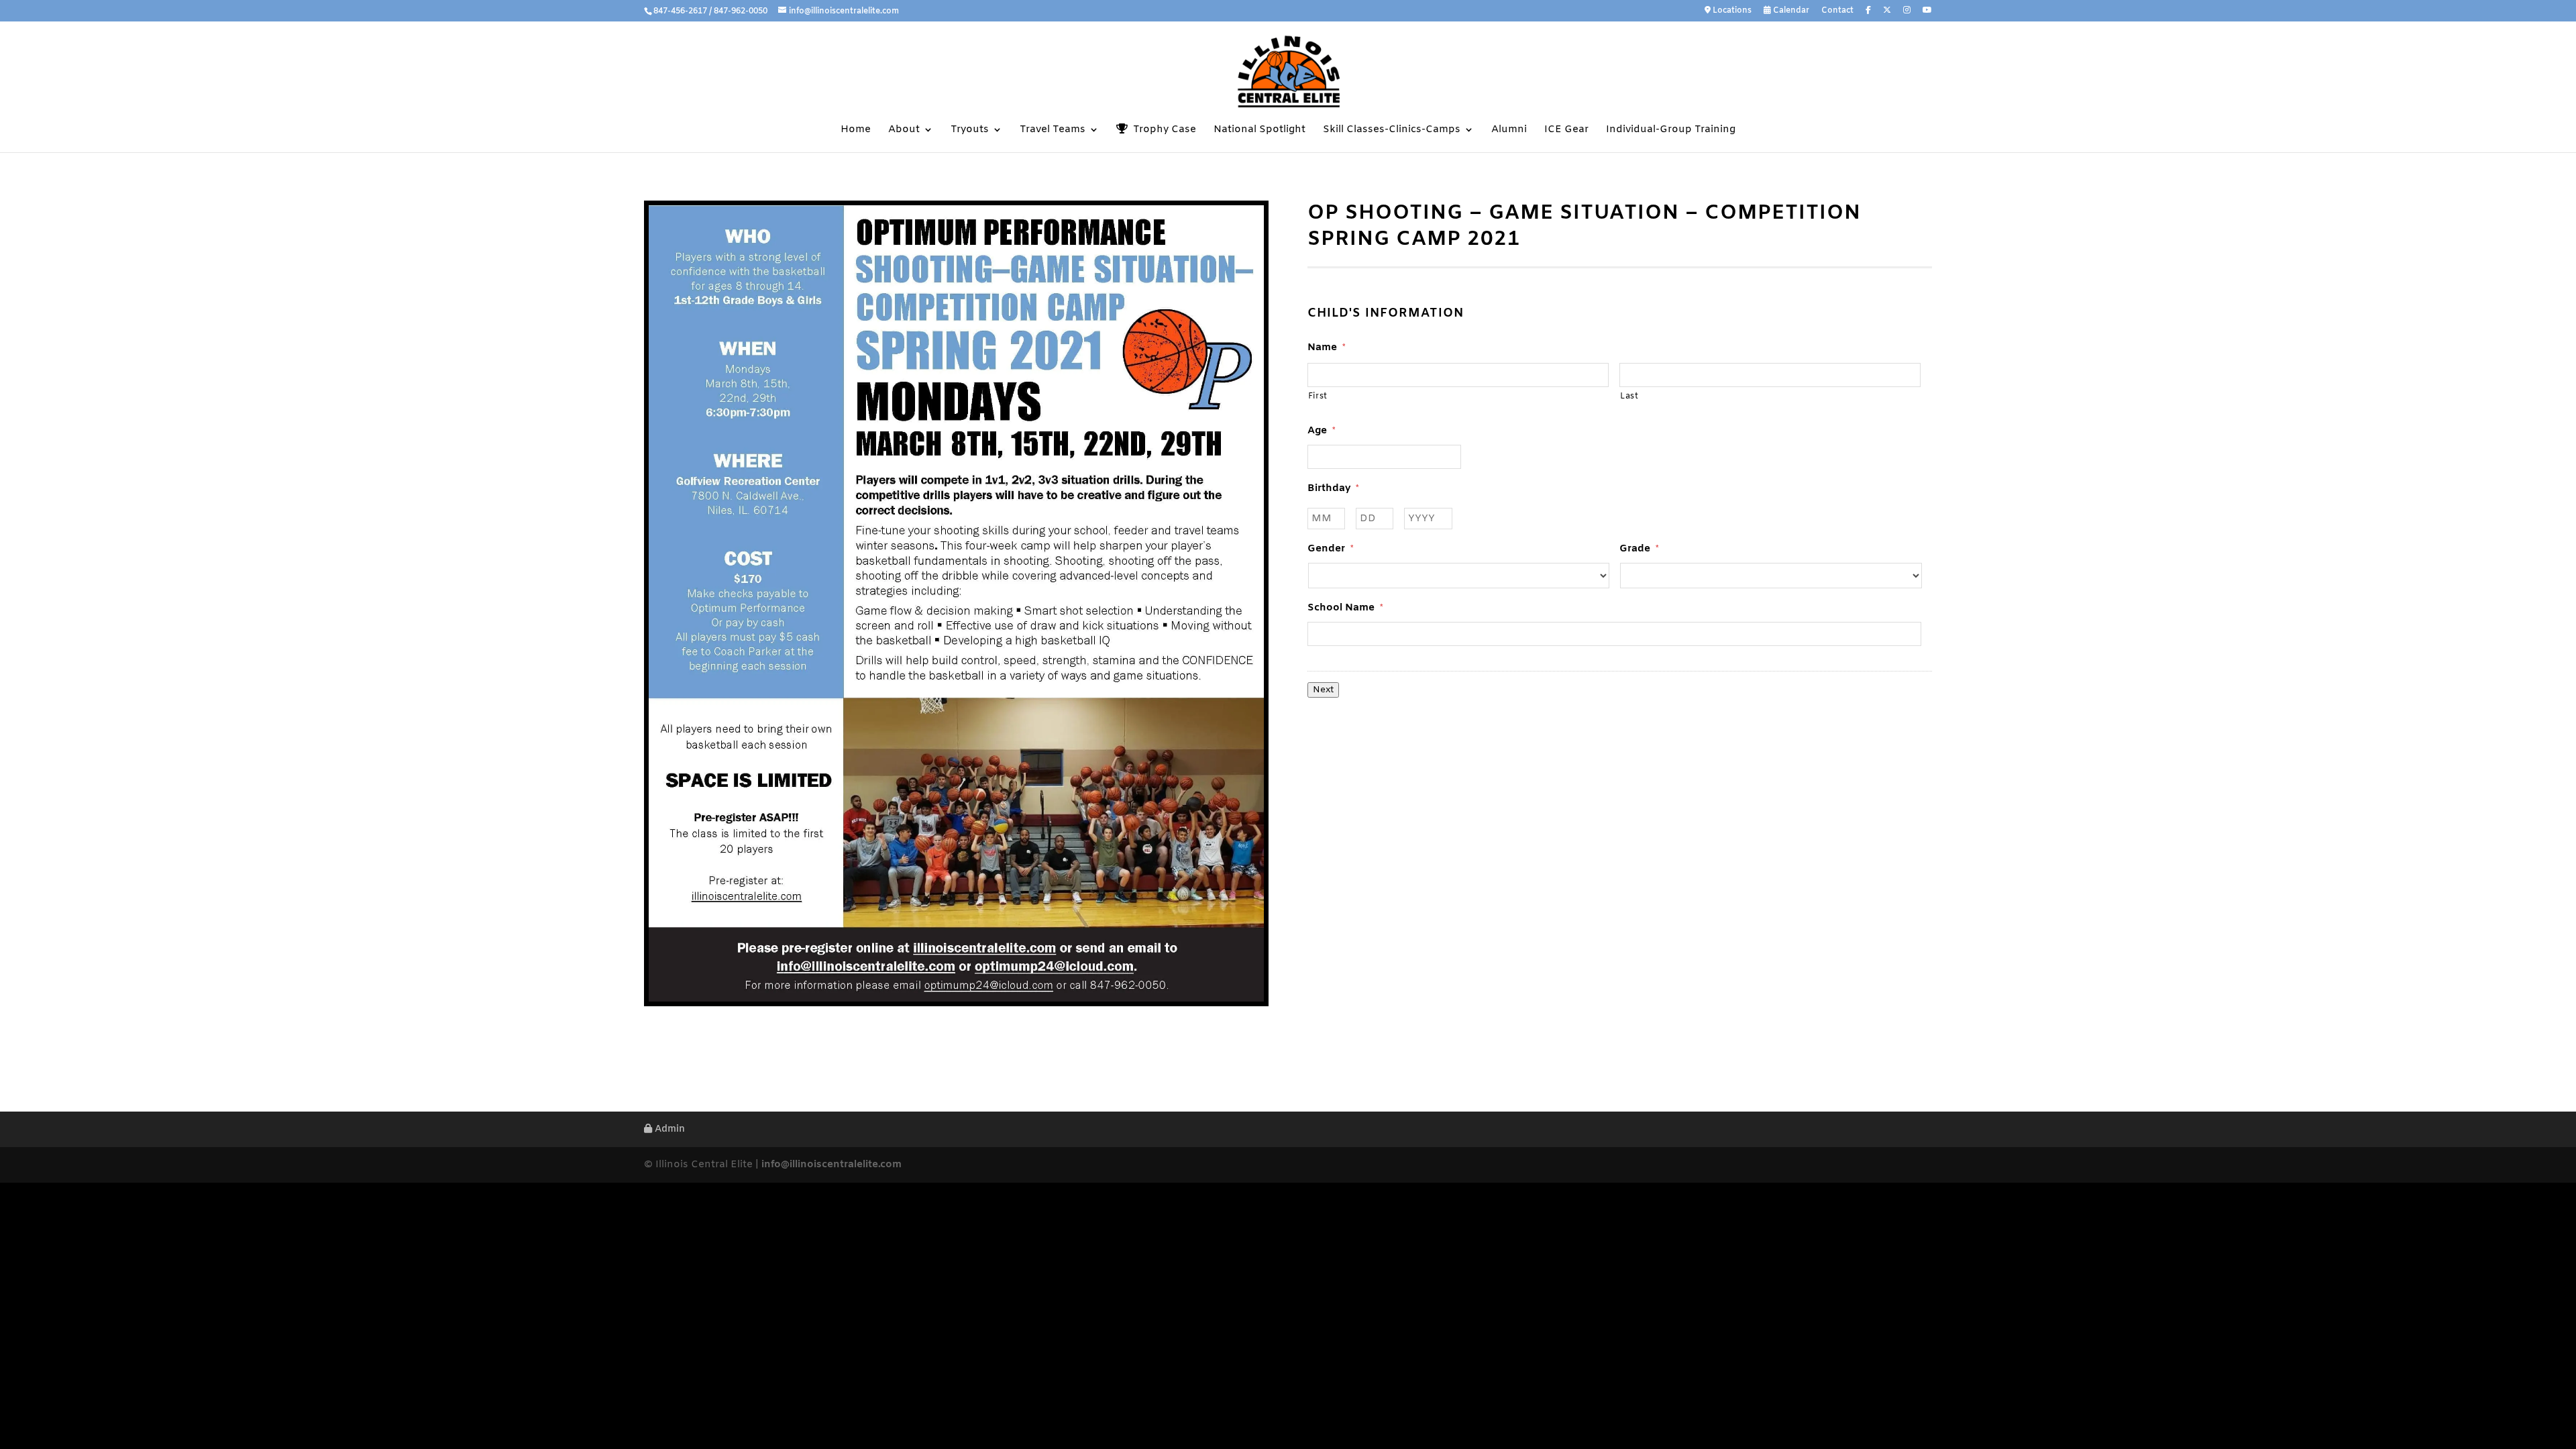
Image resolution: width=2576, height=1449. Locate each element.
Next (1323, 690)
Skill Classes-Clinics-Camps (1392, 130)
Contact (1837, 11)
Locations (1731, 11)
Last (1629, 396)
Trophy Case (1162, 130)
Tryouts (970, 130)
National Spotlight (1259, 130)
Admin (668, 1129)
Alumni (1509, 130)
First (1318, 396)
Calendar (1790, 11)
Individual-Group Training (1671, 130)
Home (856, 130)
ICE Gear (1566, 130)
